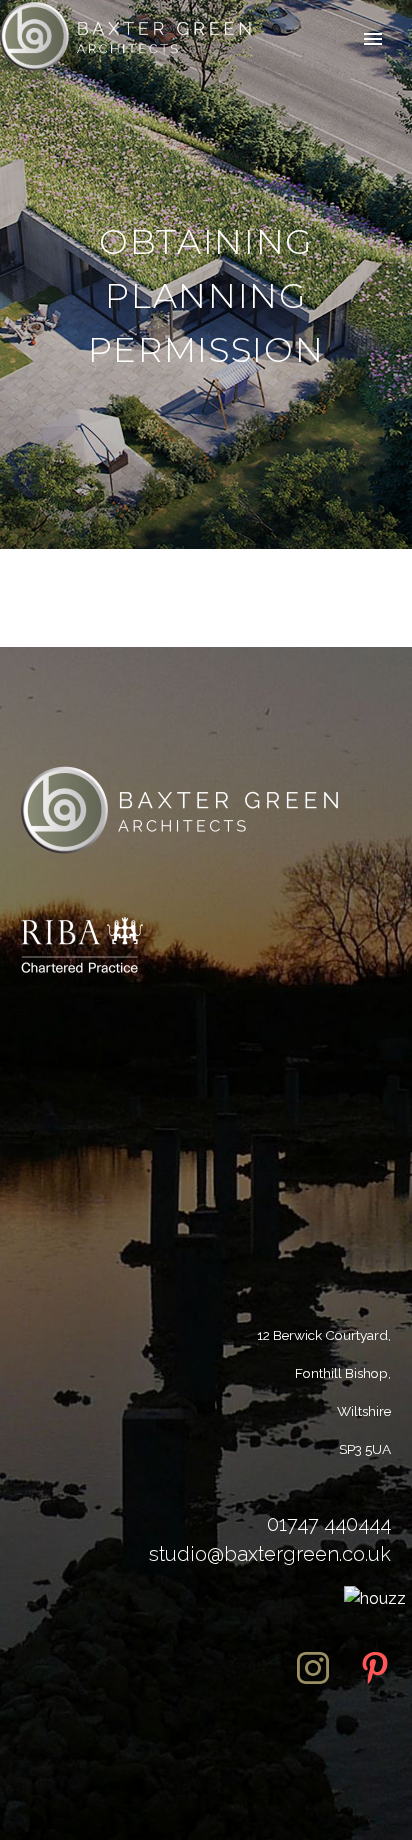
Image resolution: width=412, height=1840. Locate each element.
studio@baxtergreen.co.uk (270, 1554)
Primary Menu (373, 39)
